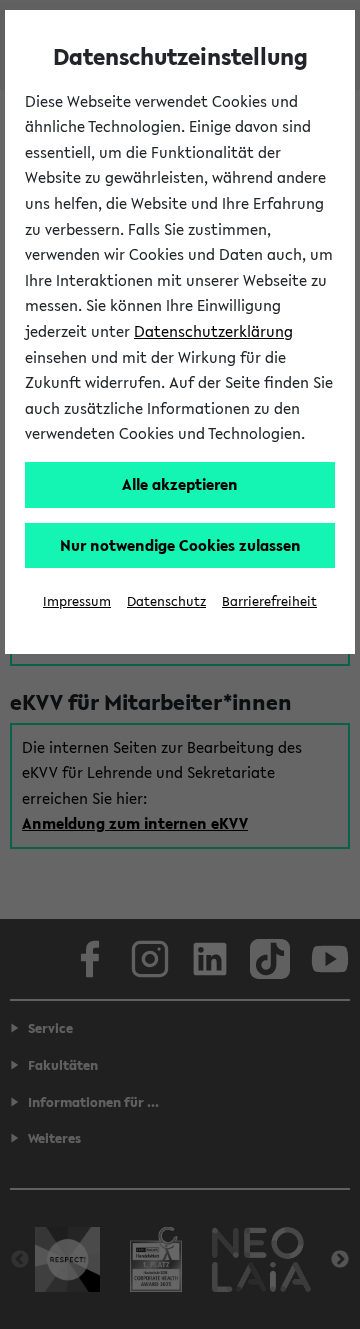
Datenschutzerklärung (213, 331)
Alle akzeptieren (180, 484)
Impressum (77, 601)
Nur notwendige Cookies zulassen (180, 545)
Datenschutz (166, 601)
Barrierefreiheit (269, 601)
